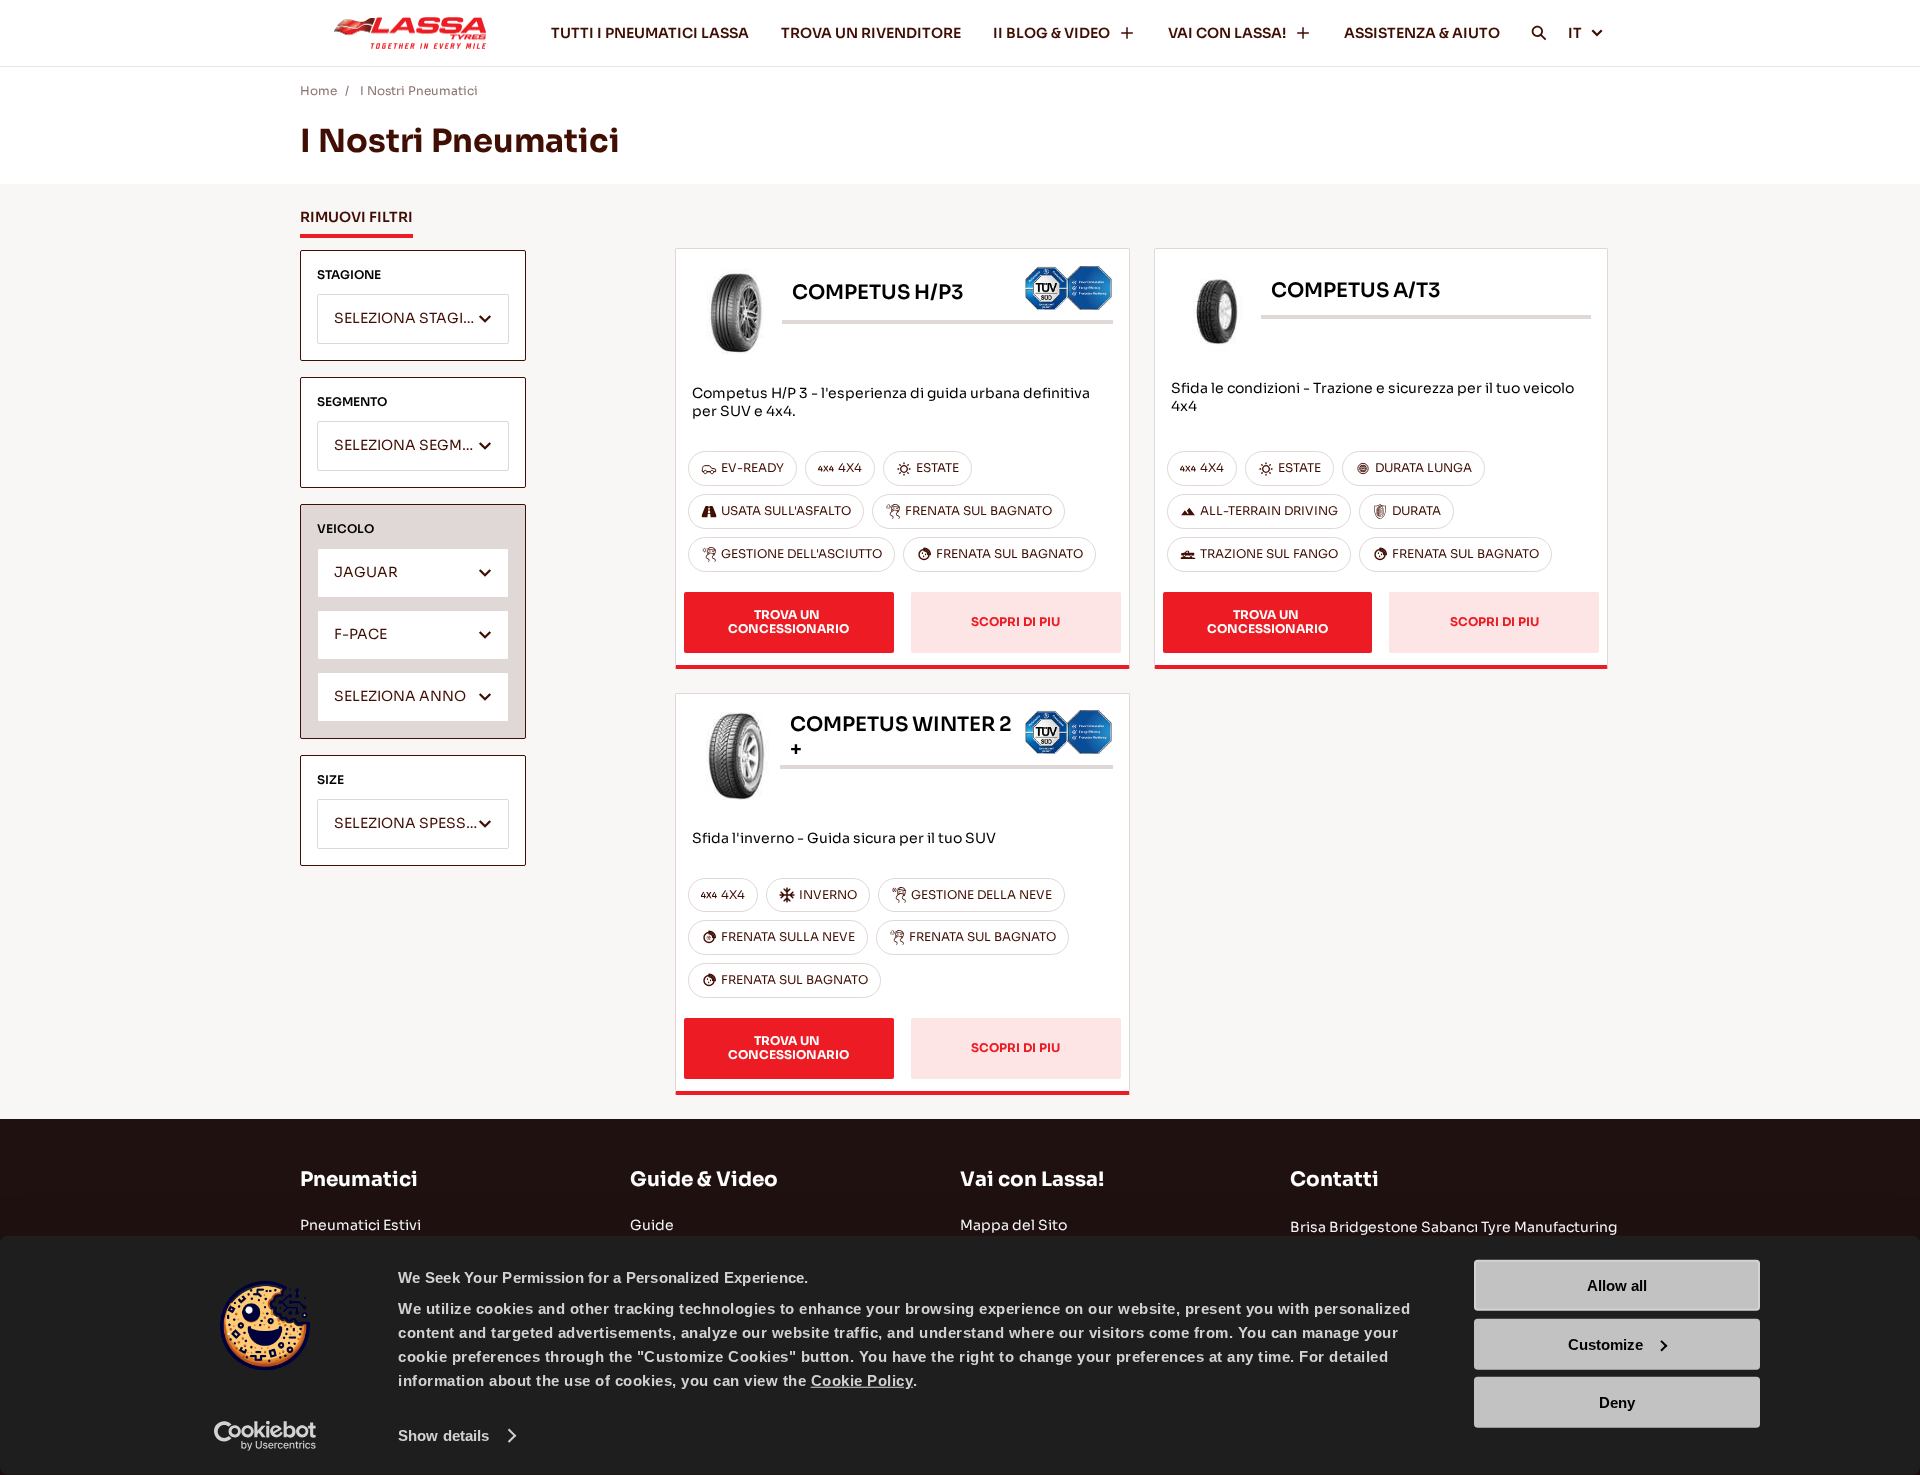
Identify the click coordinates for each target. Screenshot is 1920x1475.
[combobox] (413, 319)
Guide (652, 1225)
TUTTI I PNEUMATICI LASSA (650, 33)
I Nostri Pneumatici (419, 90)
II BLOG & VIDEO (1051, 33)
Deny (1617, 1402)
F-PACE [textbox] (360, 634)
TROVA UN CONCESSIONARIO (788, 621)
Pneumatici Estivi (360, 1225)
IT (1575, 33)
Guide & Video (704, 1179)
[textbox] (413, 320)
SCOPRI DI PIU (1015, 621)
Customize (1605, 1343)
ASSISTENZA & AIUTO (1422, 33)
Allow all (1617, 1285)
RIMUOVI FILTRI (356, 217)
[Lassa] (410, 33)
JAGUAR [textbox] (366, 572)
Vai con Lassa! (1032, 1179)
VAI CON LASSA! (1227, 33)
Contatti (1334, 1179)
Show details (443, 1435)
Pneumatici (359, 1179)
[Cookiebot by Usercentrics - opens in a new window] (265, 1436)
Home (318, 90)
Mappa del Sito (1013, 1225)
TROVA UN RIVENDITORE (871, 33)
